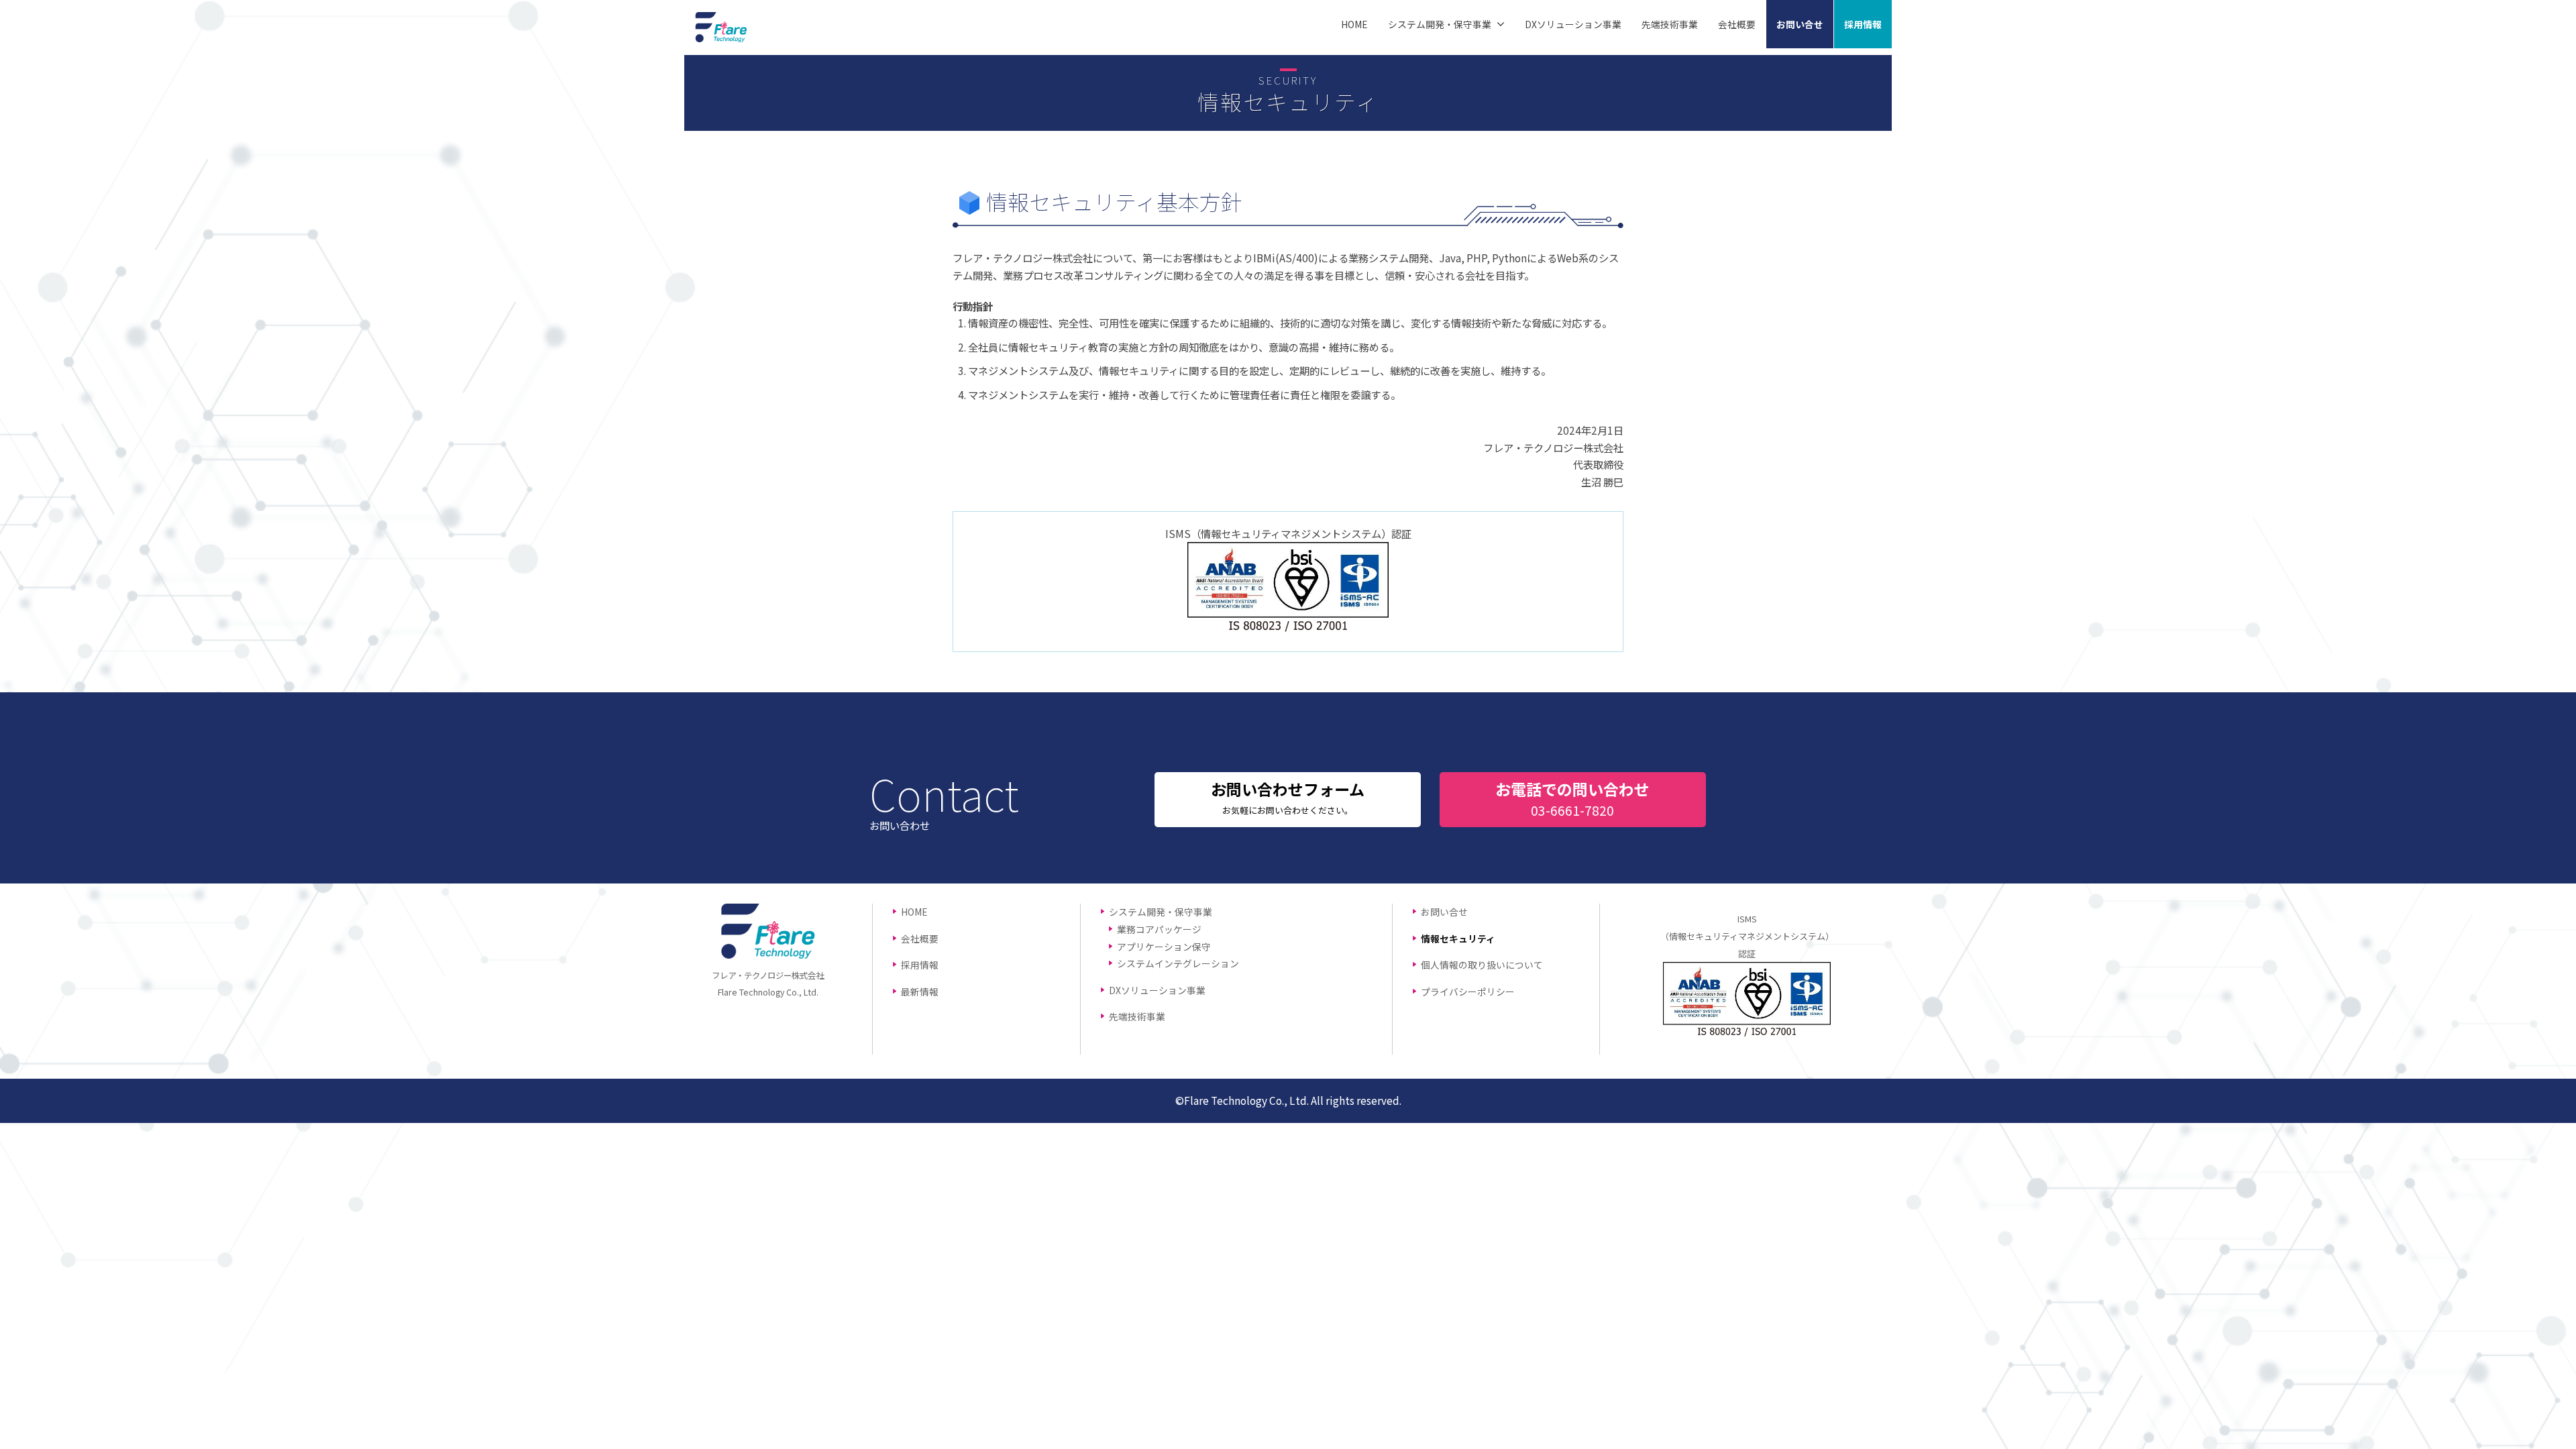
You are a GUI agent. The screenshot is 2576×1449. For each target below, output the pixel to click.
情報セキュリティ (1458, 938)
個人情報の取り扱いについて (1482, 965)
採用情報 (1863, 24)
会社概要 (1737, 24)
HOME (1354, 24)
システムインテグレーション (1178, 963)
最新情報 (920, 991)
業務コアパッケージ (1159, 929)
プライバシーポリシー (1468, 991)
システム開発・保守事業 (1440, 24)
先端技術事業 (1670, 24)
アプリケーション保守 (1164, 947)
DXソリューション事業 (1573, 24)
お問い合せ (1800, 24)
